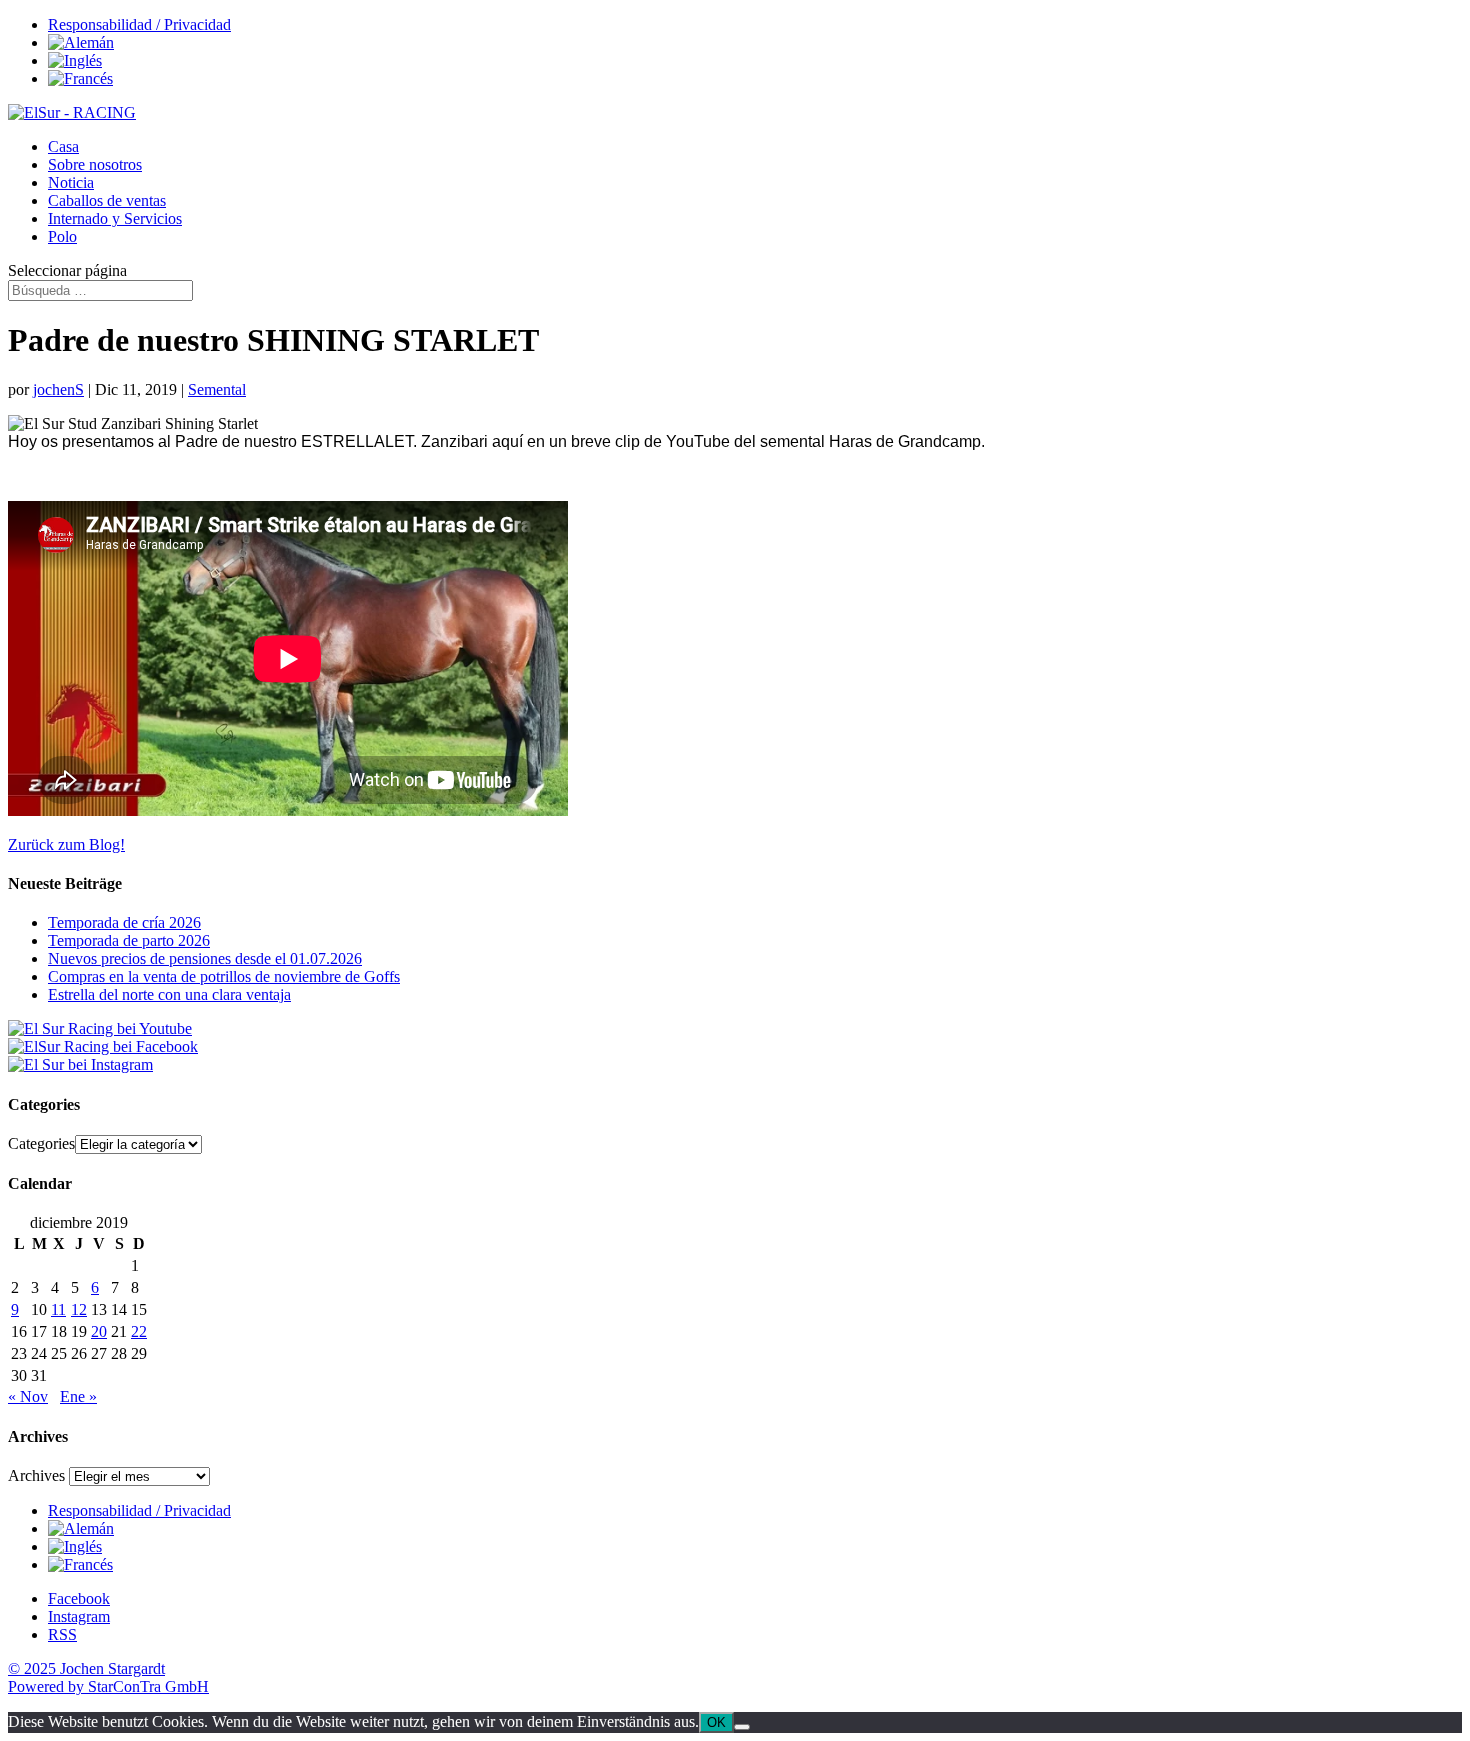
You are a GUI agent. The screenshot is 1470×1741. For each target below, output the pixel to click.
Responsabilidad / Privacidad (139, 24)
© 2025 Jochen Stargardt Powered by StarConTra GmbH (108, 1677)
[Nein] (742, 1727)
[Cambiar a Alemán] (81, 42)
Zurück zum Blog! (66, 844)
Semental (217, 389)
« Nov (28, 1396)
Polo (62, 236)
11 (58, 1309)
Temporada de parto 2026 (129, 940)
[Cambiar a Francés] (80, 78)
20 (99, 1331)
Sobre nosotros (95, 164)
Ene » (78, 1396)
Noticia (71, 182)
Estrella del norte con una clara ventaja (169, 994)
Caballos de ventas (107, 200)
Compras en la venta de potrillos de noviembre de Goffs (224, 976)
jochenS (58, 389)
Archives (36, 1475)
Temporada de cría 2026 (124, 922)
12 (79, 1309)
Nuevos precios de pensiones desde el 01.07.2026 (205, 958)
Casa (63, 146)
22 (139, 1331)
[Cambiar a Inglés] (75, 60)
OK (716, 1722)
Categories (41, 1143)
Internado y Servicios (115, 218)
